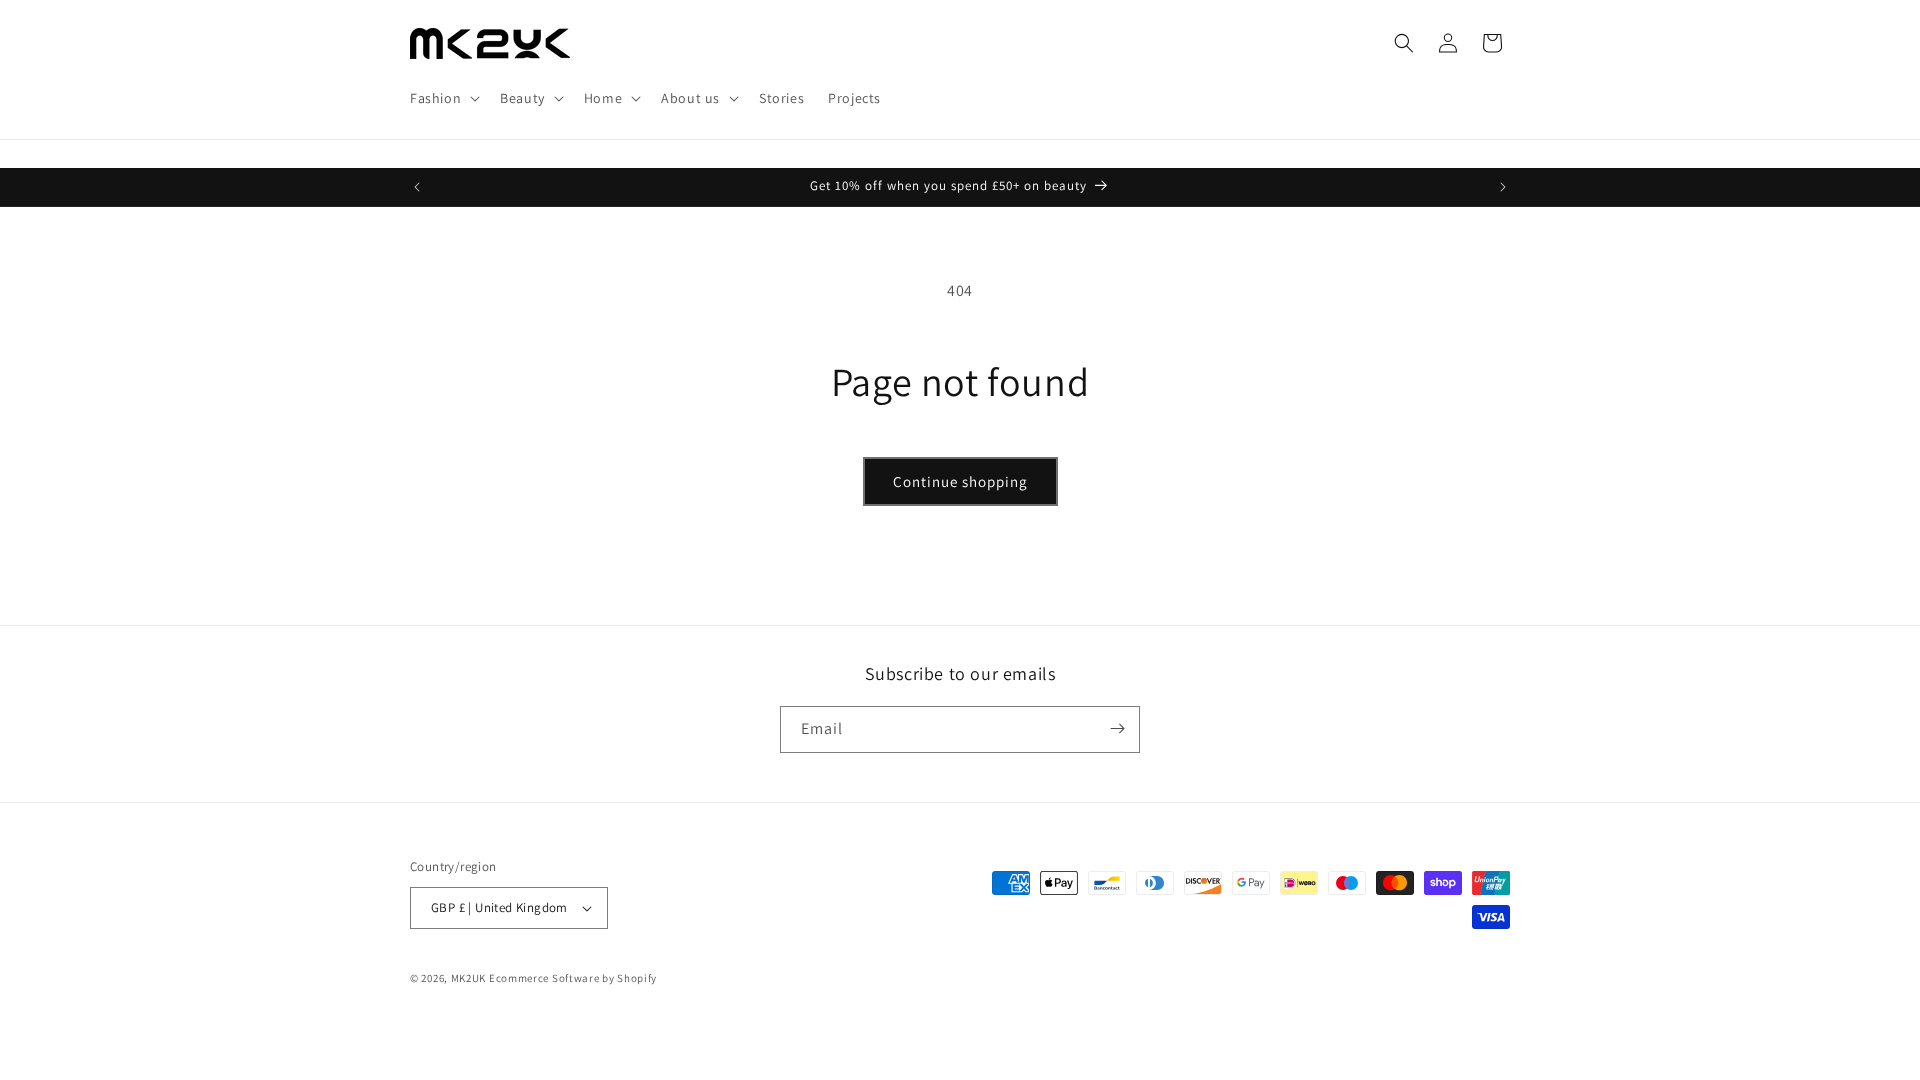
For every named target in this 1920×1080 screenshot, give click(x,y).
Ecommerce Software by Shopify (573, 978)
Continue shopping (960, 481)
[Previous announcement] (417, 187)
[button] (443, 98)
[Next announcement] (1503, 187)
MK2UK (469, 978)
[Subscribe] (1117, 728)
